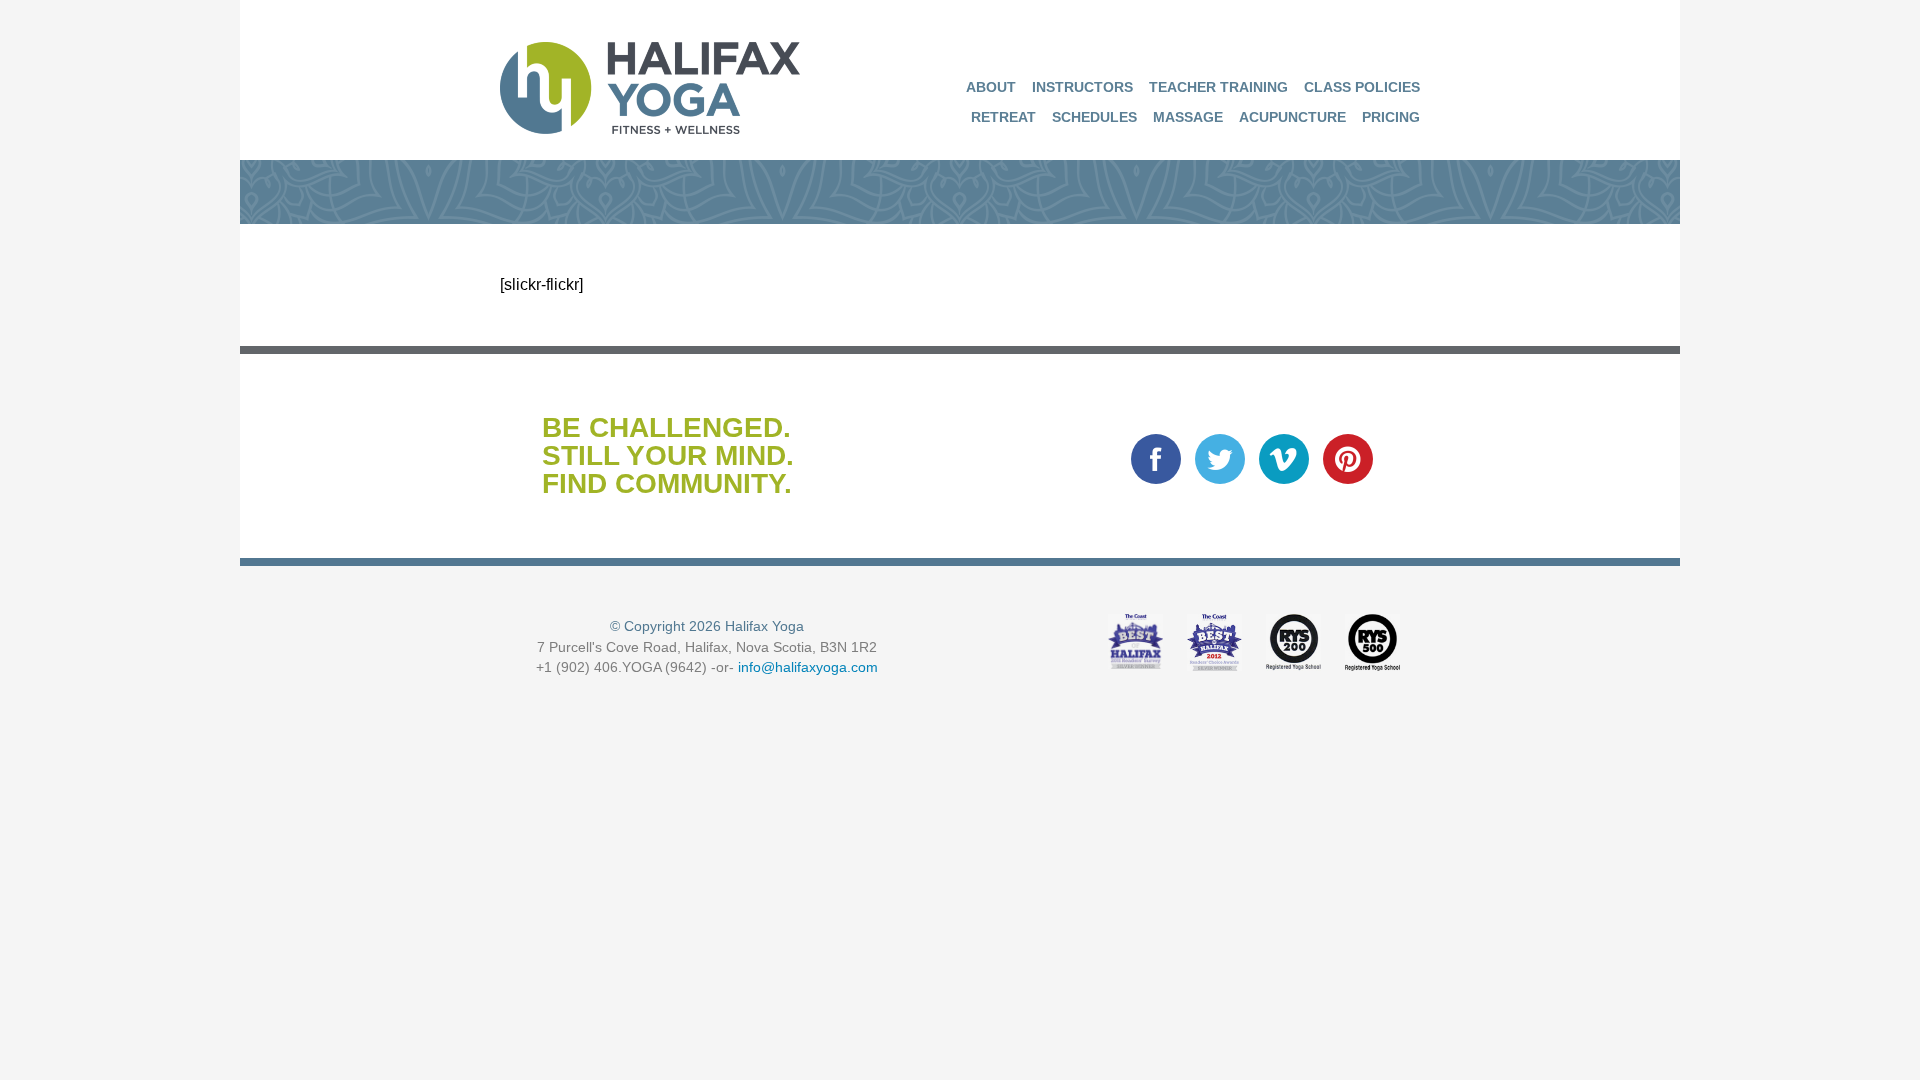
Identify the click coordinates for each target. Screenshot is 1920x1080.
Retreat (1003, 117)
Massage (1188, 117)
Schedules (1094, 117)
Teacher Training (1218, 87)
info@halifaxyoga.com (808, 667)
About (991, 87)
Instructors (1082, 87)
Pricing (1391, 117)
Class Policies (1362, 87)
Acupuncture (1292, 117)
